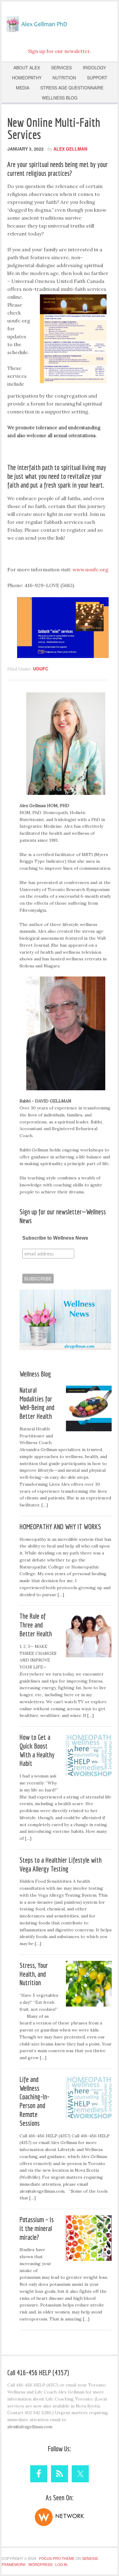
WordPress (40, 2564)
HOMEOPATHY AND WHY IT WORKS (60, 1526)
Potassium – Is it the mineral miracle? (37, 2228)
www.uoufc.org (90, 569)
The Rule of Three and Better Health (36, 1625)
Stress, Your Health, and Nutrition (34, 1974)
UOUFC (41, 669)
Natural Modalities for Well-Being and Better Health (37, 1403)
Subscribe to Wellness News (55, 1238)
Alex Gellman (60, 23)
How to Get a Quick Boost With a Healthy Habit (37, 1750)
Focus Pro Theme (57, 2558)
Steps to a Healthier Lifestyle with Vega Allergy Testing (61, 1864)
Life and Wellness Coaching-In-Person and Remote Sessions (34, 2101)
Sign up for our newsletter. (60, 51)
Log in (61, 2564)
